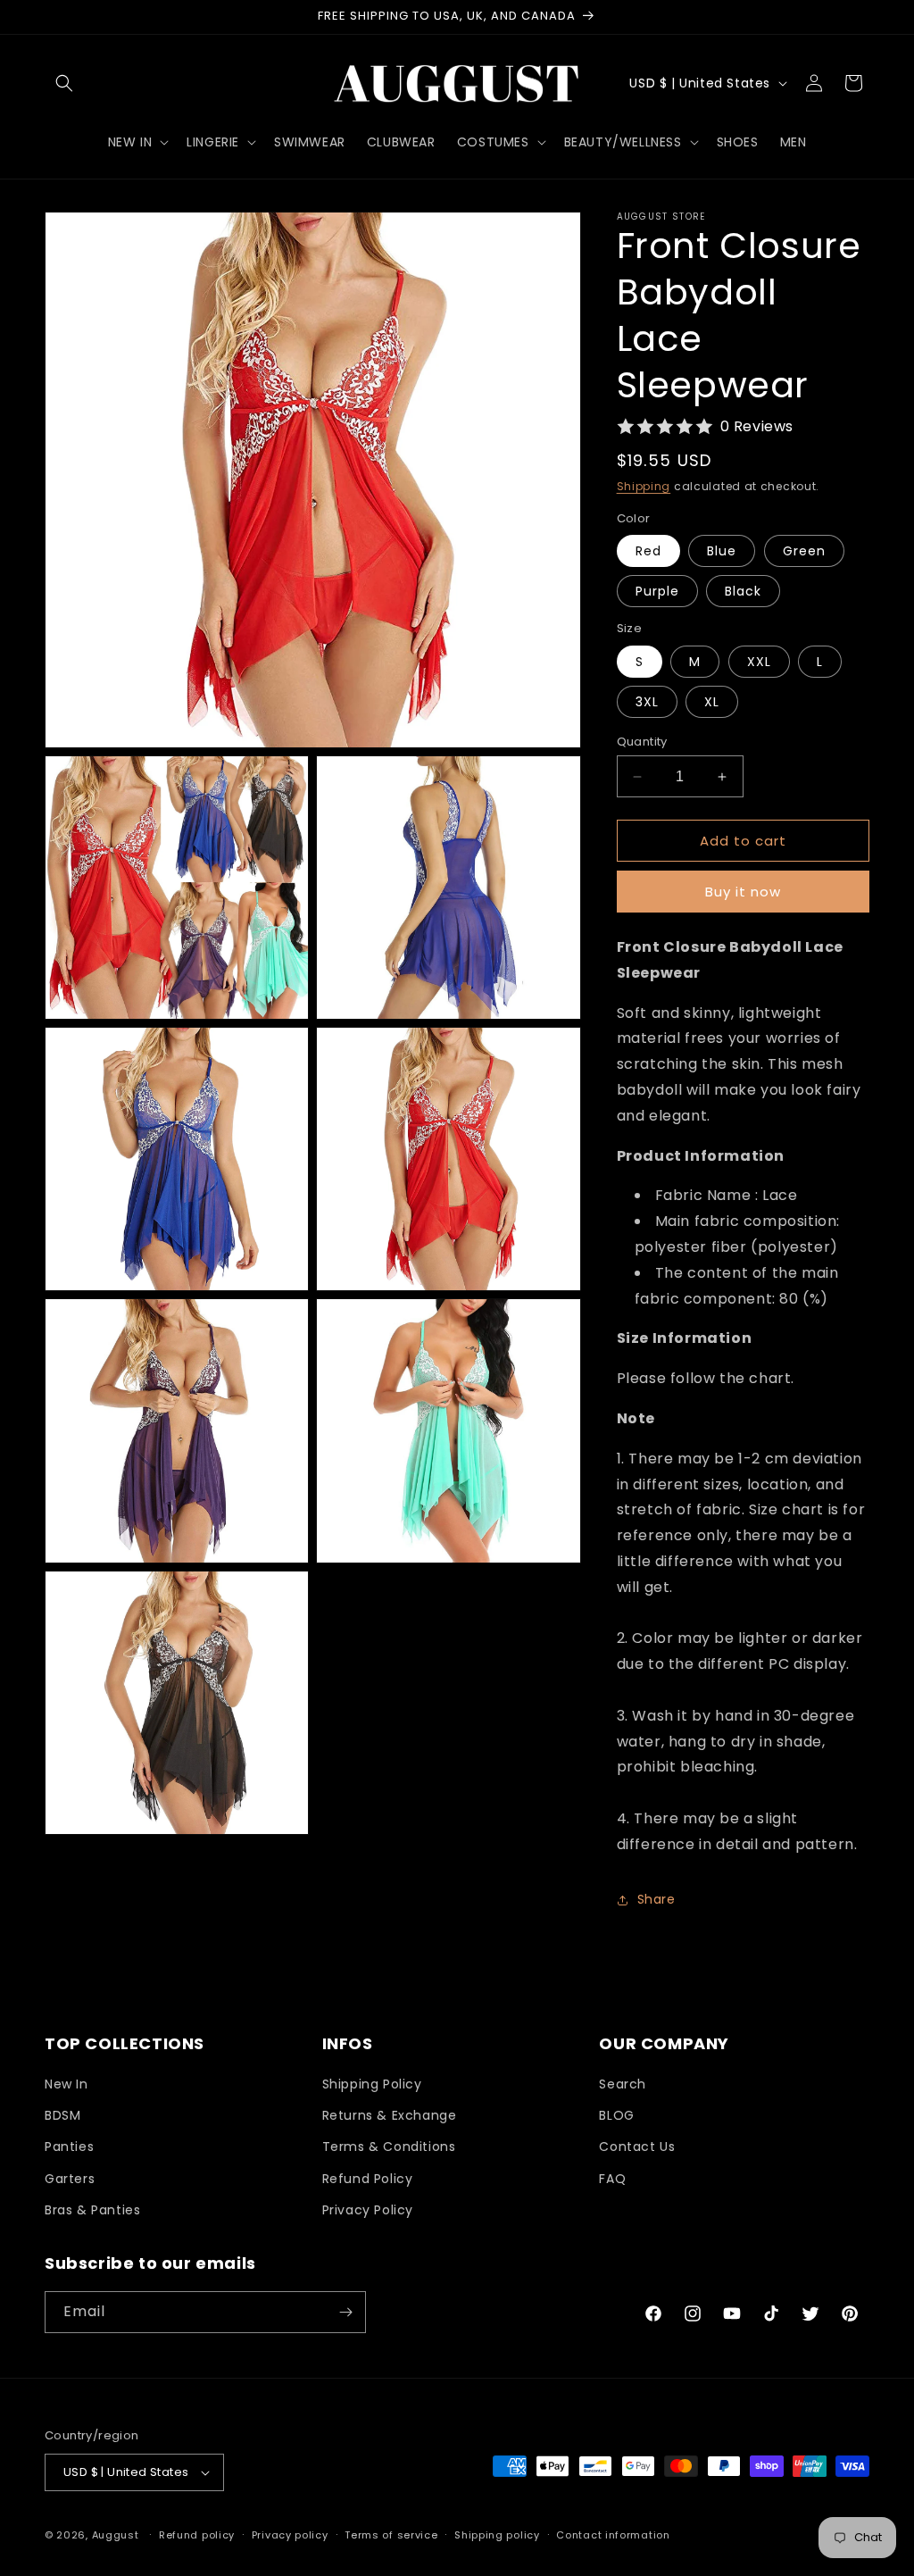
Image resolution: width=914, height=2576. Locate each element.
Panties (69, 2147)
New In (66, 2084)
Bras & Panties (92, 2210)
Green (804, 551)
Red (648, 551)
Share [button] (656, 1899)
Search (623, 2084)
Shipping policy (497, 2535)
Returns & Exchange (390, 2115)
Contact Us (637, 2147)
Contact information (613, 2535)
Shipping (644, 486)
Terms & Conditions (389, 2147)
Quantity (642, 742)
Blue (722, 551)
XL (712, 702)
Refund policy (197, 2535)
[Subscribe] (345, 2312)
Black (743, 591)
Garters (70, 2179)
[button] (64, 83)
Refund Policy (368, 2179)
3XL (647, 702)
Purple (657, 591)
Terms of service (391, 2535)
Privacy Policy (368, 2210)
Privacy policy (290, 2535)
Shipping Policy (372, 2084)
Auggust (117, 2535)
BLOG (616, 2115)
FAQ (612, 2179)
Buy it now (743, 892)
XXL (759, 662)
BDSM (62, 2115)
